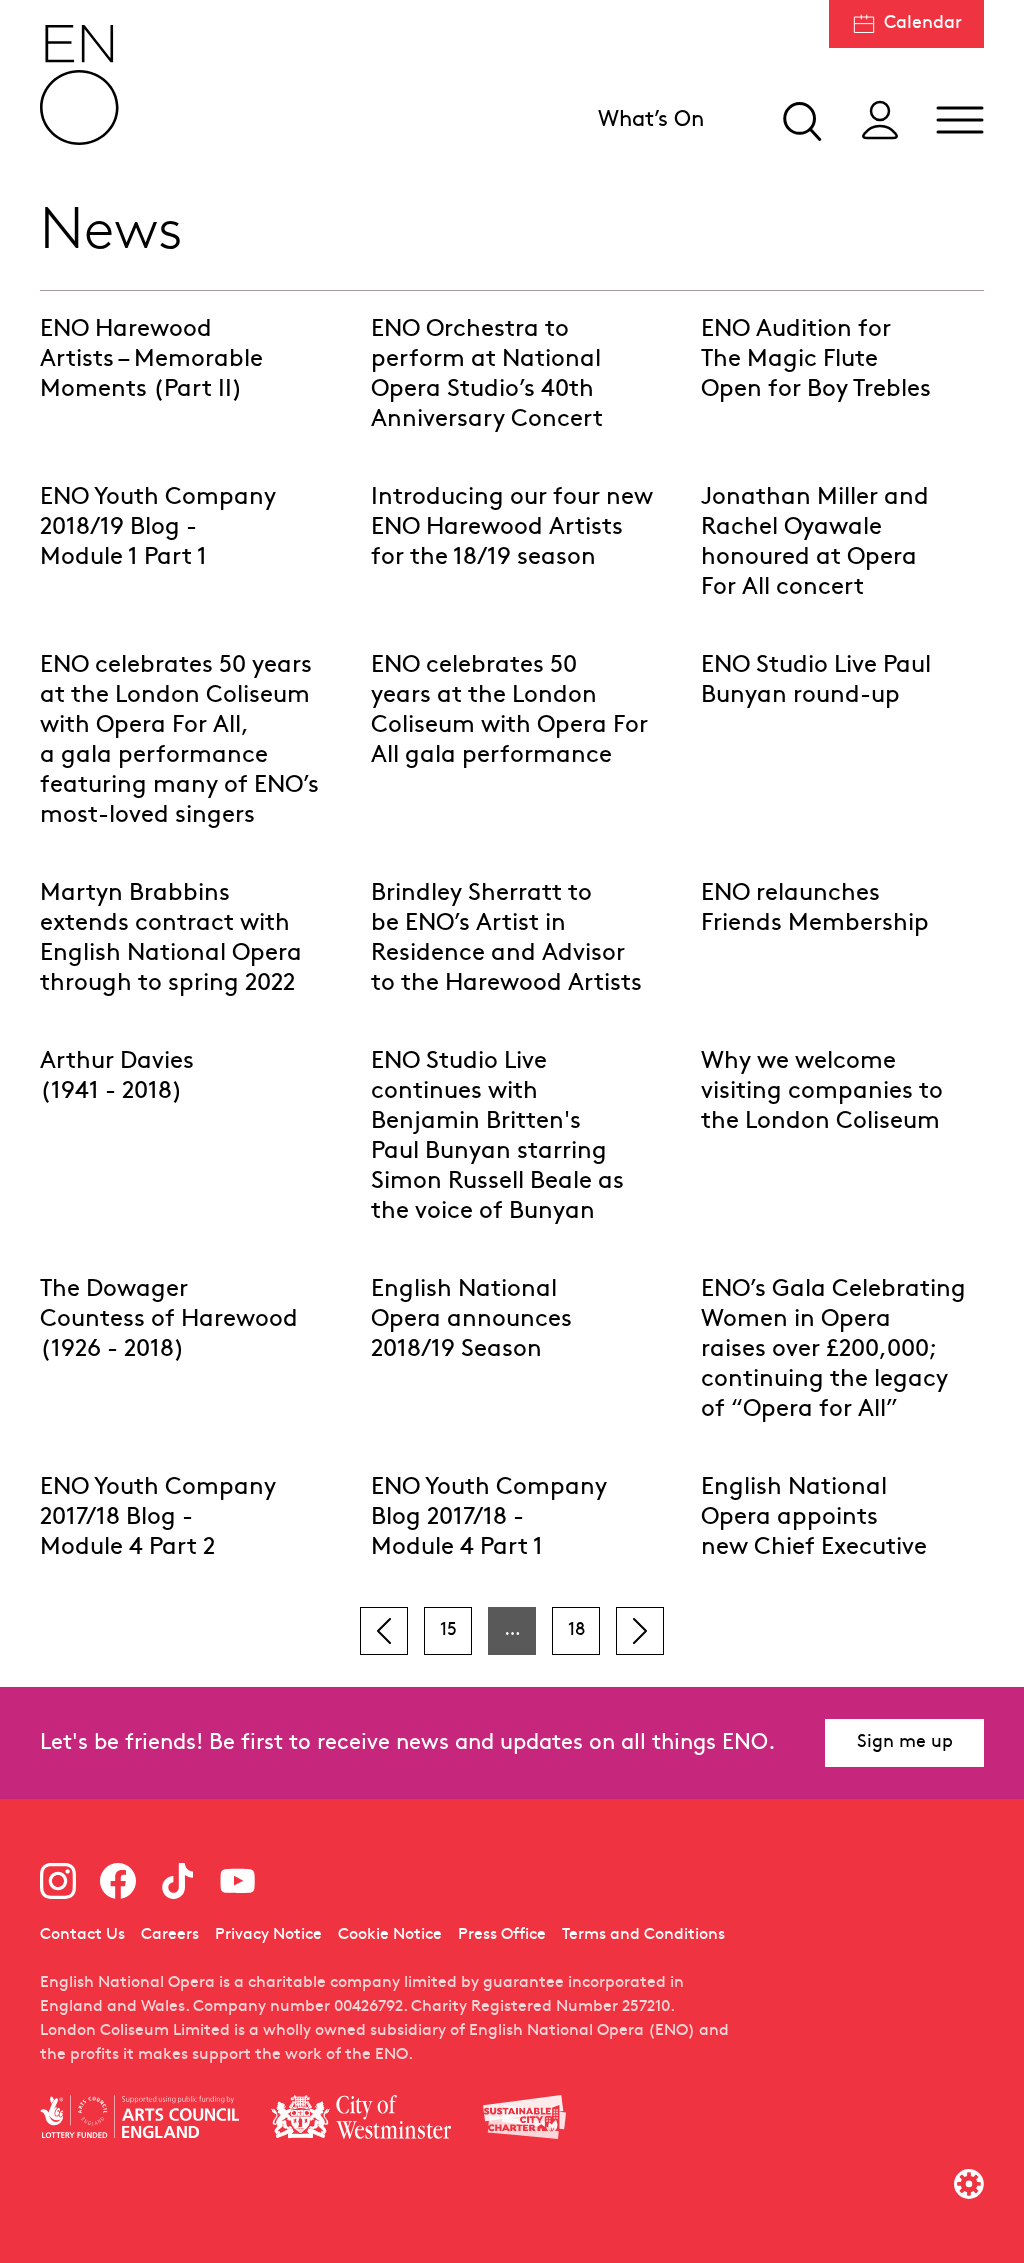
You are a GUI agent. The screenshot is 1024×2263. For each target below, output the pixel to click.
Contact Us (82, 1935)
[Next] (640, 1631)
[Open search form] (800, 120)
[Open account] (880, 120)
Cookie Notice (390, 1935)
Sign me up (905, 1742)
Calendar (923, 23)
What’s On (651, 120)
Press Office (502, 1935)
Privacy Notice (268, 1935)
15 (448, 1630)
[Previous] (384, 1631)
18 (576, 1630)
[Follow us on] (58, 1881)
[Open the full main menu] (960, 120)
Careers (170, 1935)
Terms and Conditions (643, 1935)
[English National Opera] (80, 85)
